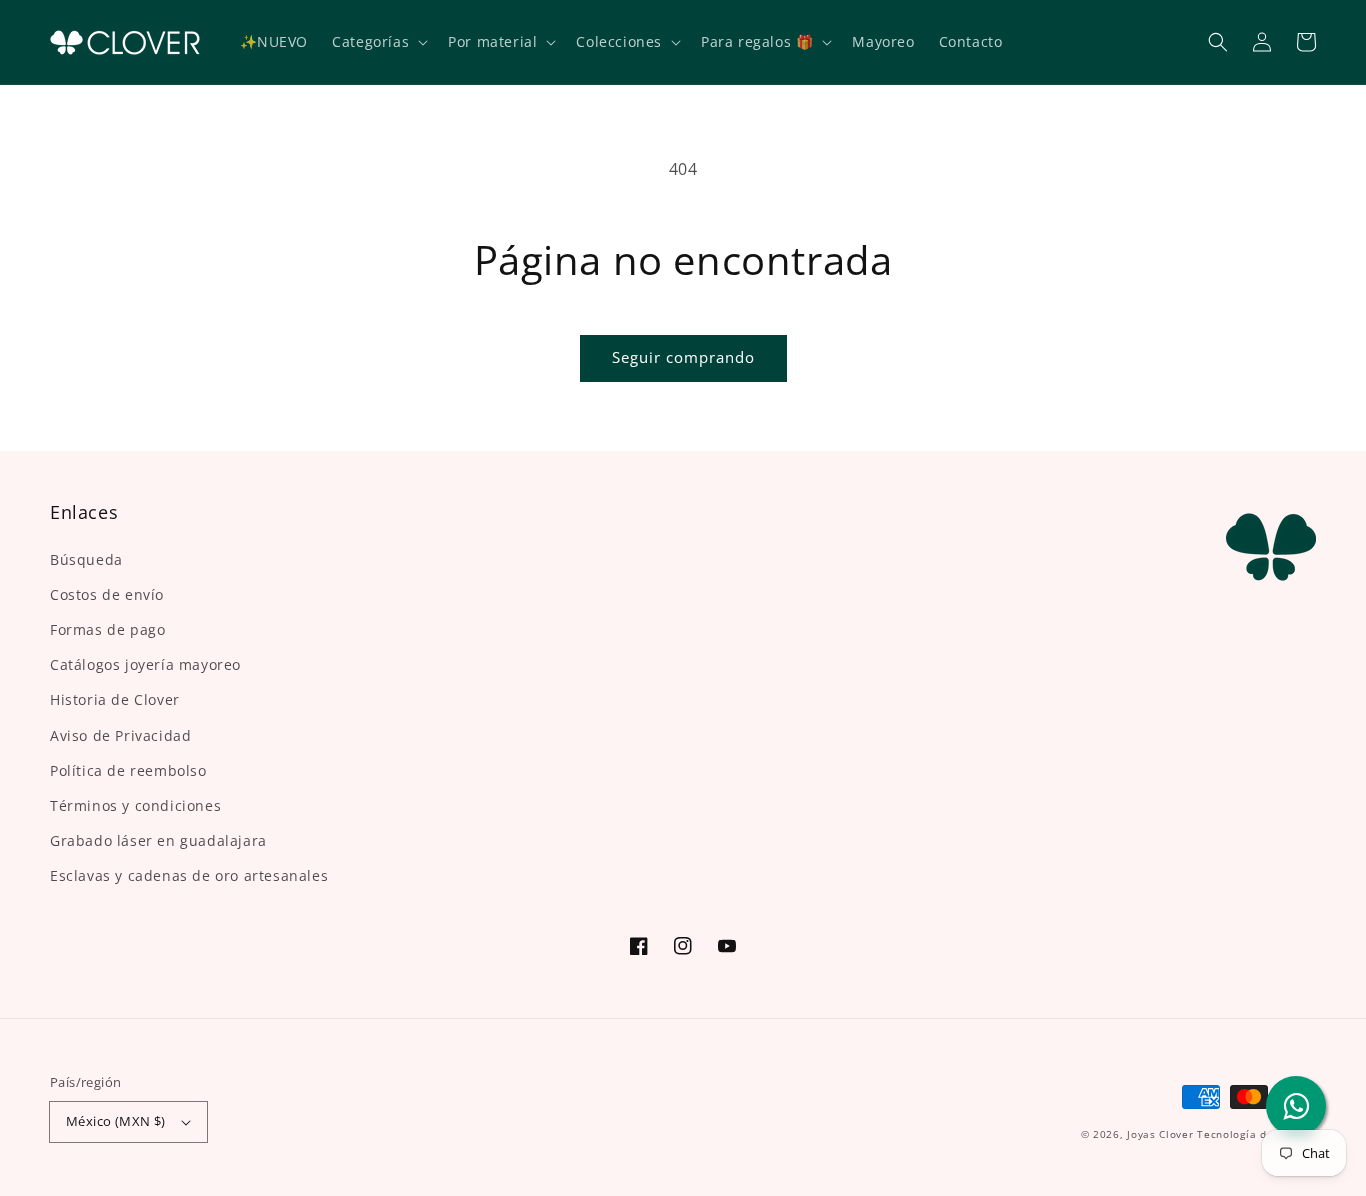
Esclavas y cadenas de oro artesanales (189, 875)
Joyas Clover (1160, 1134)
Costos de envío (107, 594)
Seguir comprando (683, 357)
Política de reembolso (128, 770)
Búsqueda (86, 559)
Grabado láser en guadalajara (158, 840)
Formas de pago (107, 629)
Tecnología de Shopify (1256, 1134)
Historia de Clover (115, 699)
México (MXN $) (116, 1121)
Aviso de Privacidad (120, 735)
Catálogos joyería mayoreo (145, 664)
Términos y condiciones (135, 805)
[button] (1218, 42)
